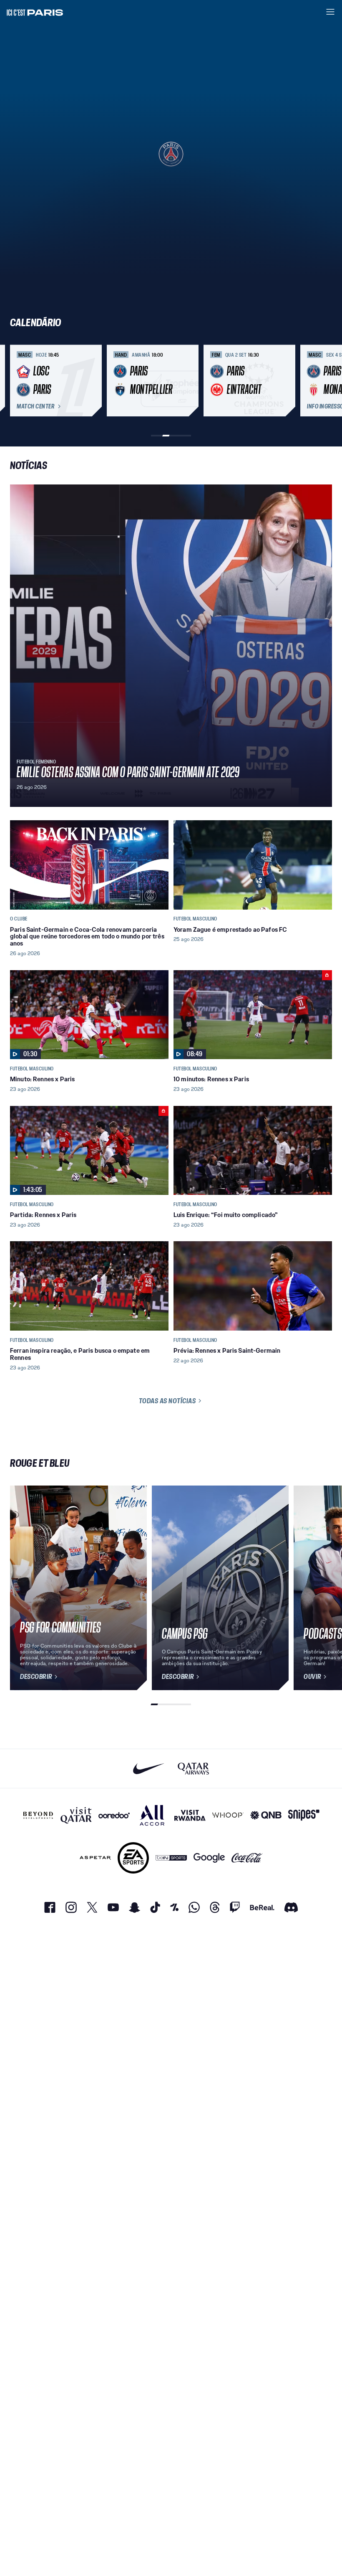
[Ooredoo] (114, 1815)
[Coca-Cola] (247, 1858)
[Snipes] (304, 1815)
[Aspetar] (95, 1858)
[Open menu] (330, 12)
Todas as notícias (167, 1401)
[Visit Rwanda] (190, 1815)
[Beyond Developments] (38, 1815)
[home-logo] (35, 12)
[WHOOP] (228, 1815)
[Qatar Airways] (193, 1768)
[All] (152, 1815)
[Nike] (149, 1768)
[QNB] (266, 1815)
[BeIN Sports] (171, 1858)
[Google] (209, 1858)
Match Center (35, 406)
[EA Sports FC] (133, 1858)
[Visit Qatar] (76, 1815)
